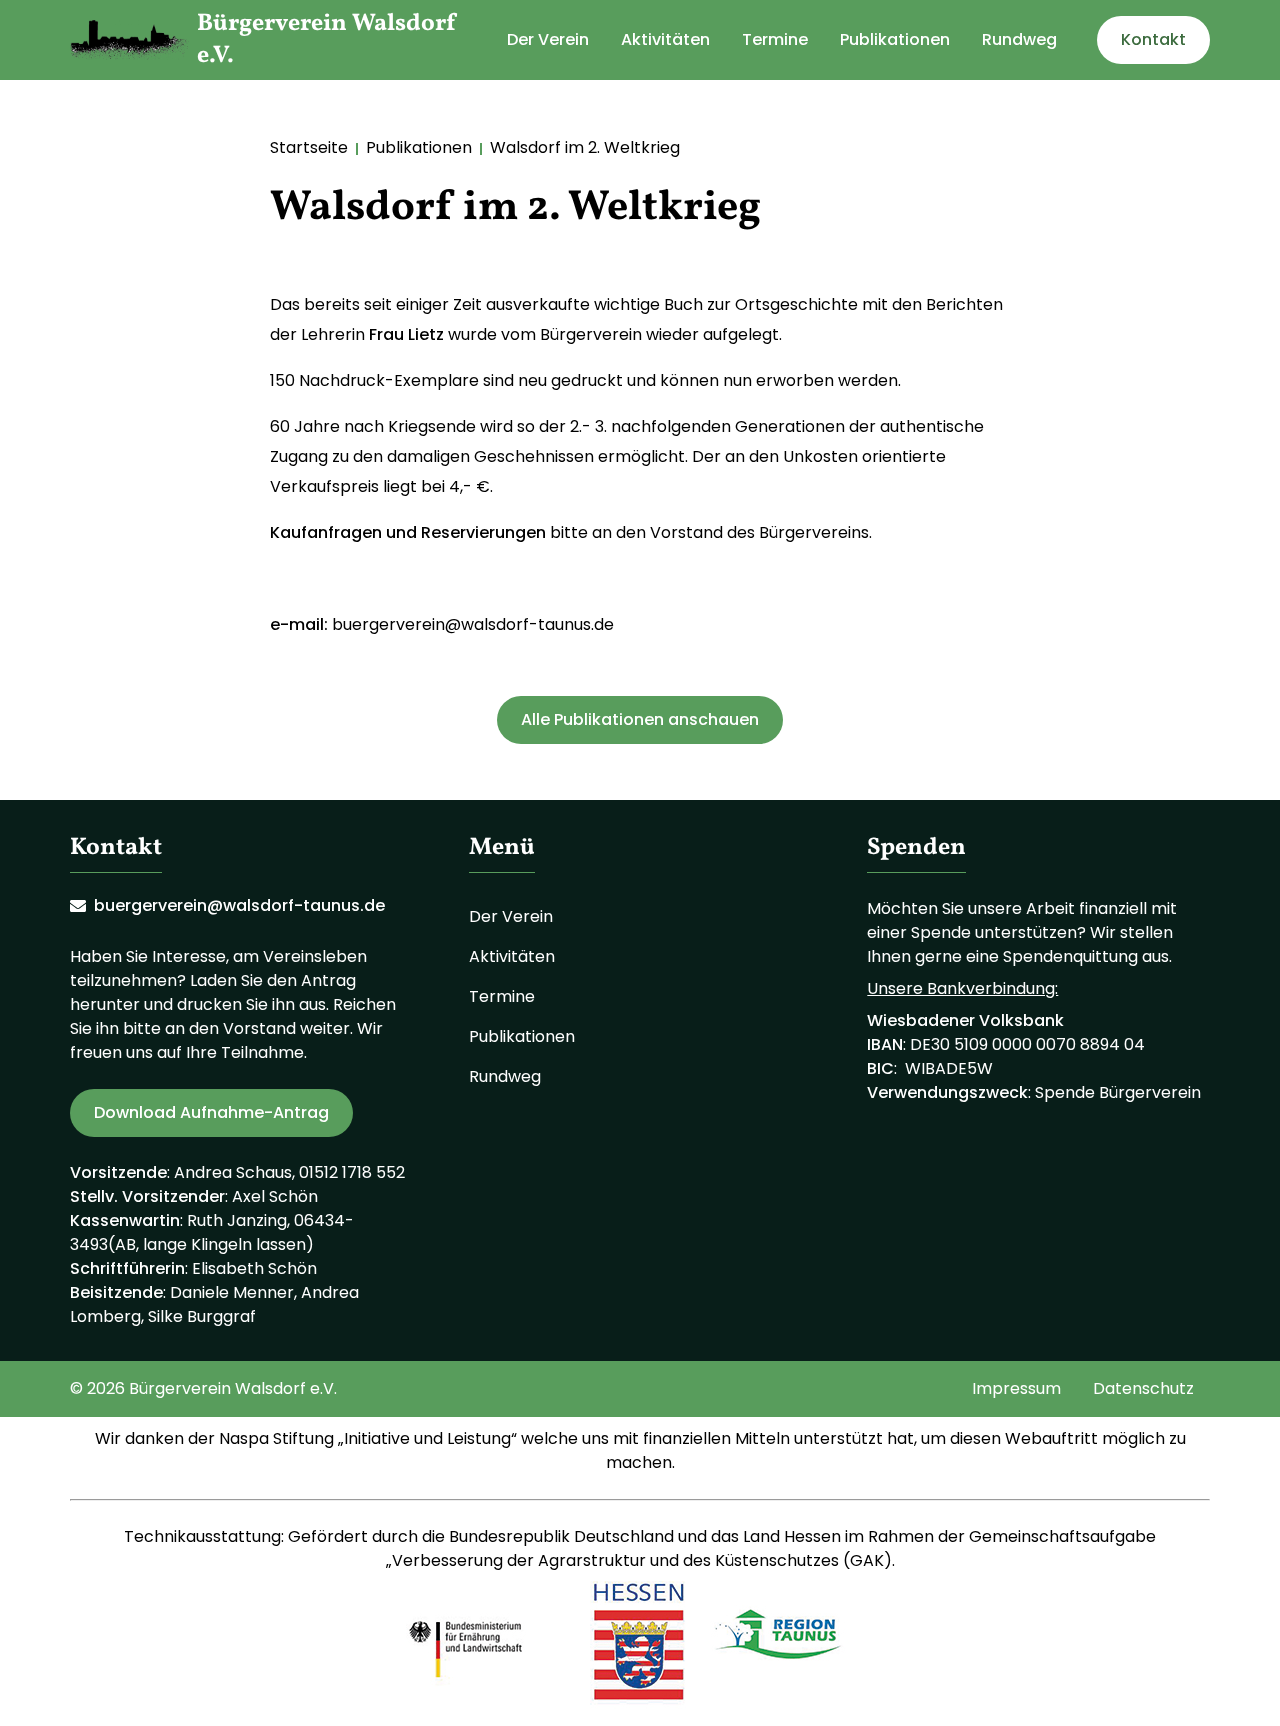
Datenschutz (1143, 1388)
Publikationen (895, 39)
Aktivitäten (665, 39)
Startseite (309, 147)
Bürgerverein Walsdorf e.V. (327, 40)
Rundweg (1019, 39)
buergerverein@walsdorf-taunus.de (473, 624)
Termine (775, 39)
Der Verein (548, 39)
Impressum (1016, 1388)
